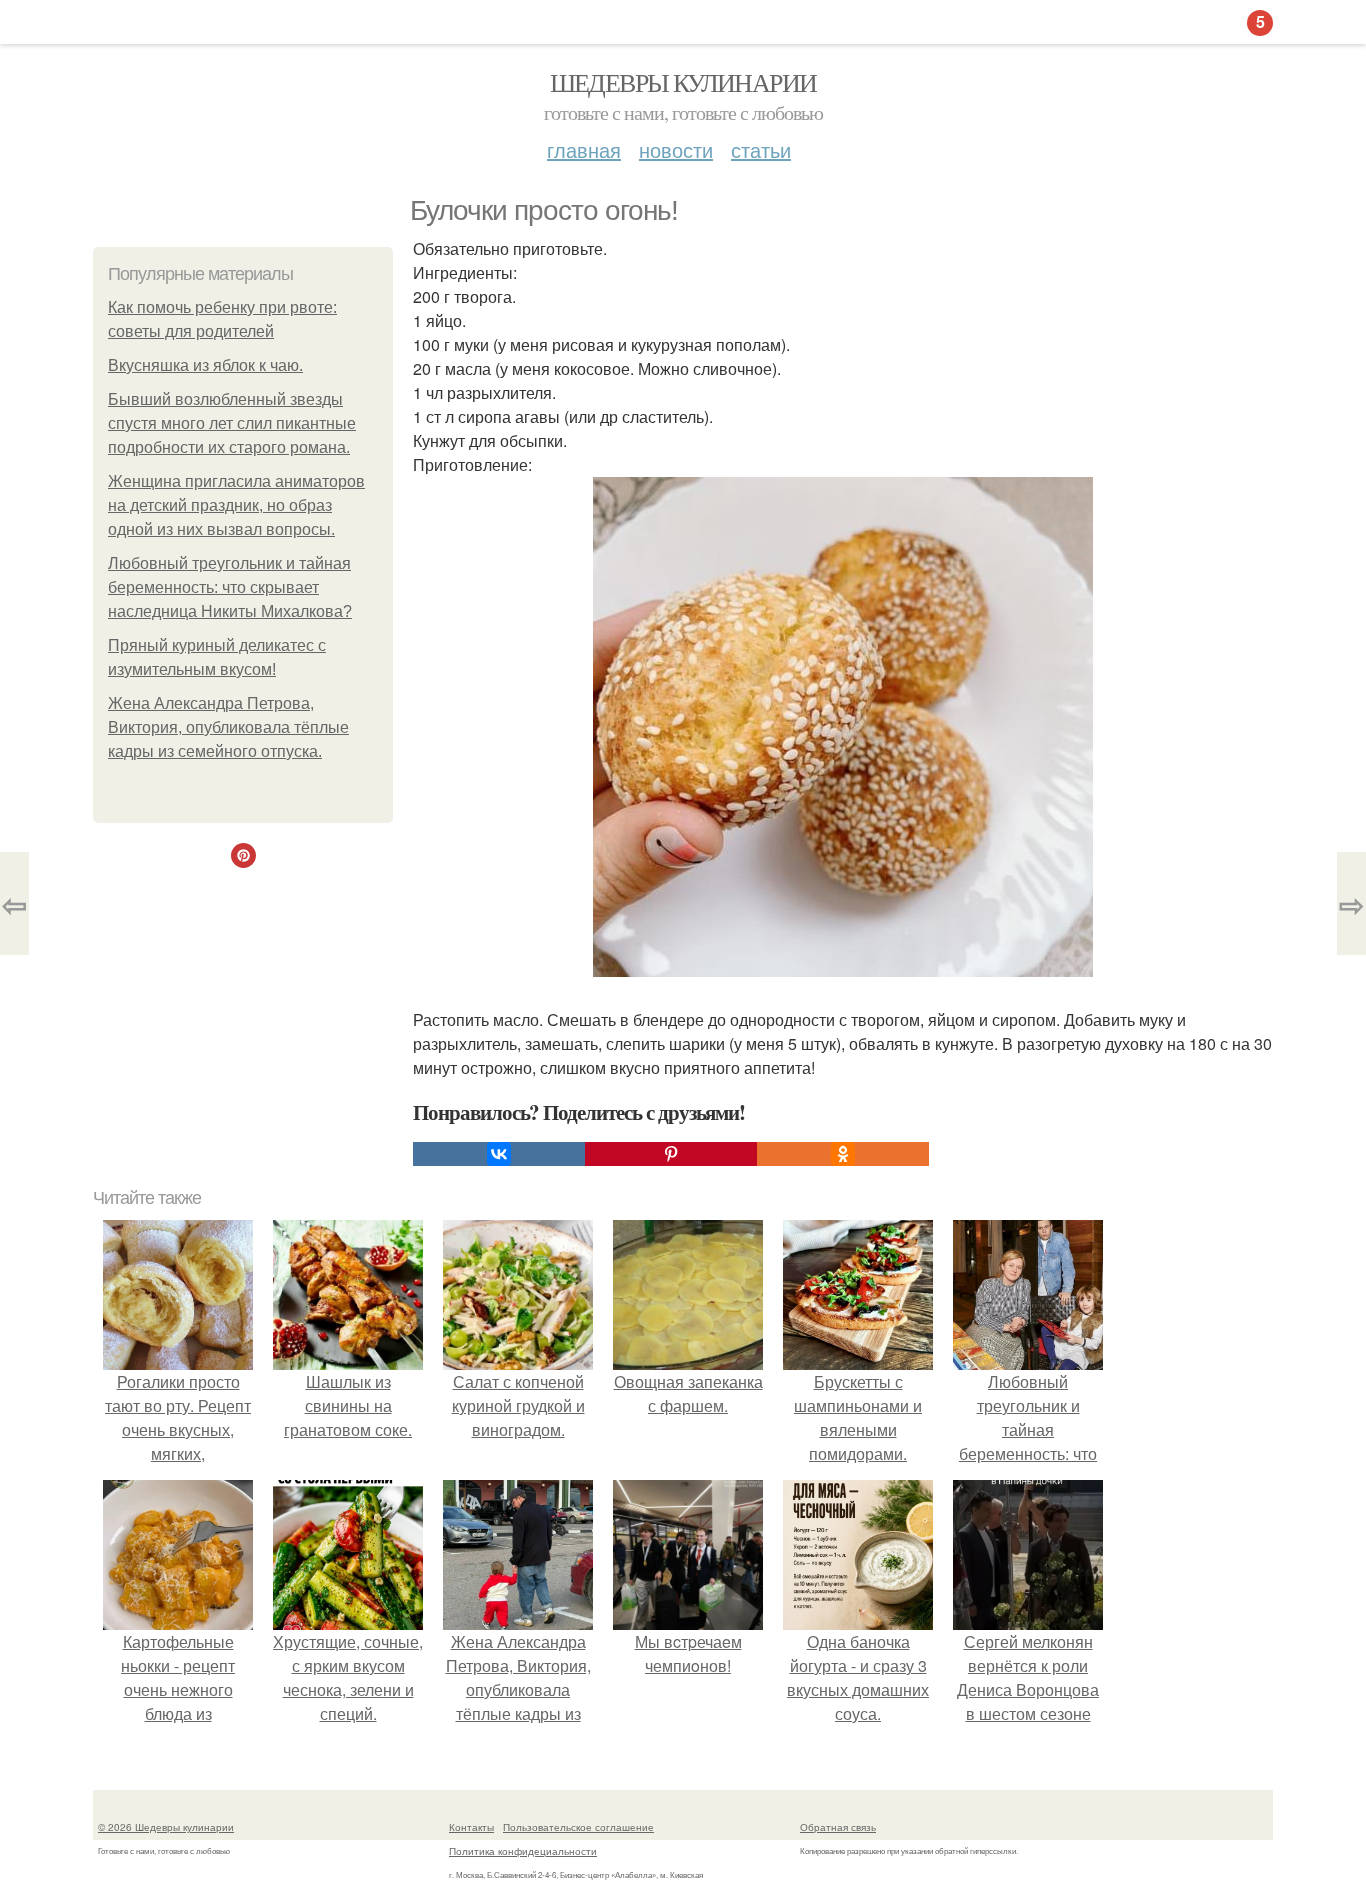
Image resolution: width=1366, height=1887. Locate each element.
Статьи (761, 149)
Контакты (471, 1827)
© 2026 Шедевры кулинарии (166, 1827)
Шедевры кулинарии (683, 82)
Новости (676, 149)
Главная (584, 149)
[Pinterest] (671, 1154)
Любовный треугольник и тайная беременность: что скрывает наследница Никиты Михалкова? (230, 587)
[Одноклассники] (843, 1154)
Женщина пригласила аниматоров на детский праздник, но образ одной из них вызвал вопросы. (236, 505)
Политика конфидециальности (523, 1851)
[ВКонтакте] (499, 1154)
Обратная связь (838, 1827)
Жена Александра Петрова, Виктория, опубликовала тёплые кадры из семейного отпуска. (228, 727)
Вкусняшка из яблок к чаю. (205, 365)
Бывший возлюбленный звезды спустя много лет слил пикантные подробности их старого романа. (232, 423)
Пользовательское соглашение (578, 1827)
